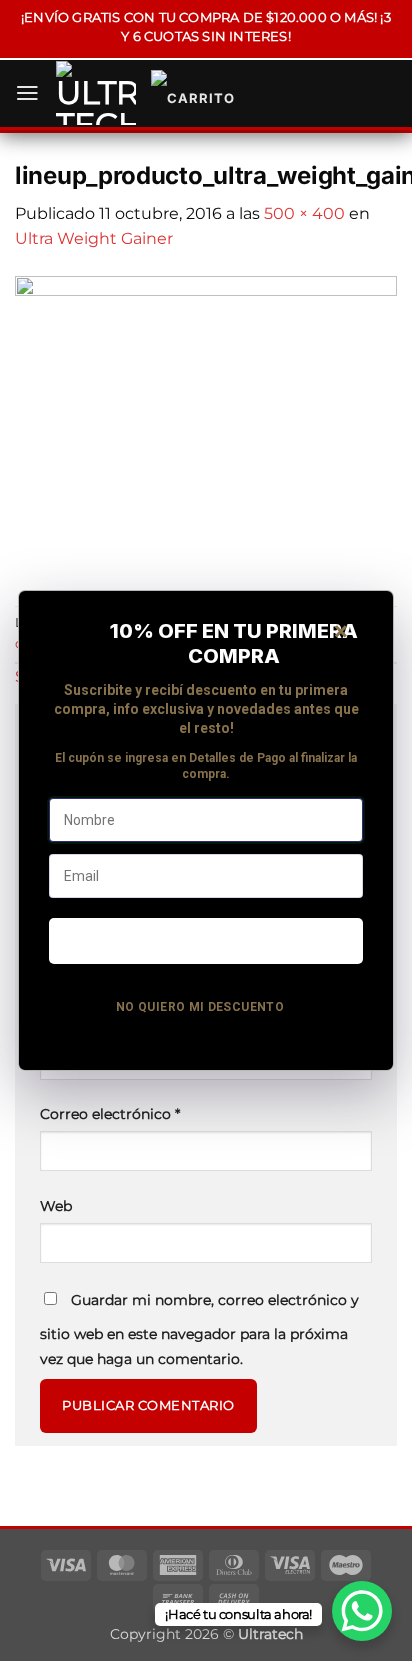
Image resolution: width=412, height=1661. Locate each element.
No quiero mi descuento (200, 1007)
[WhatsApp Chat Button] (362, 1611)
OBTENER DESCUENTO (205, 940)
